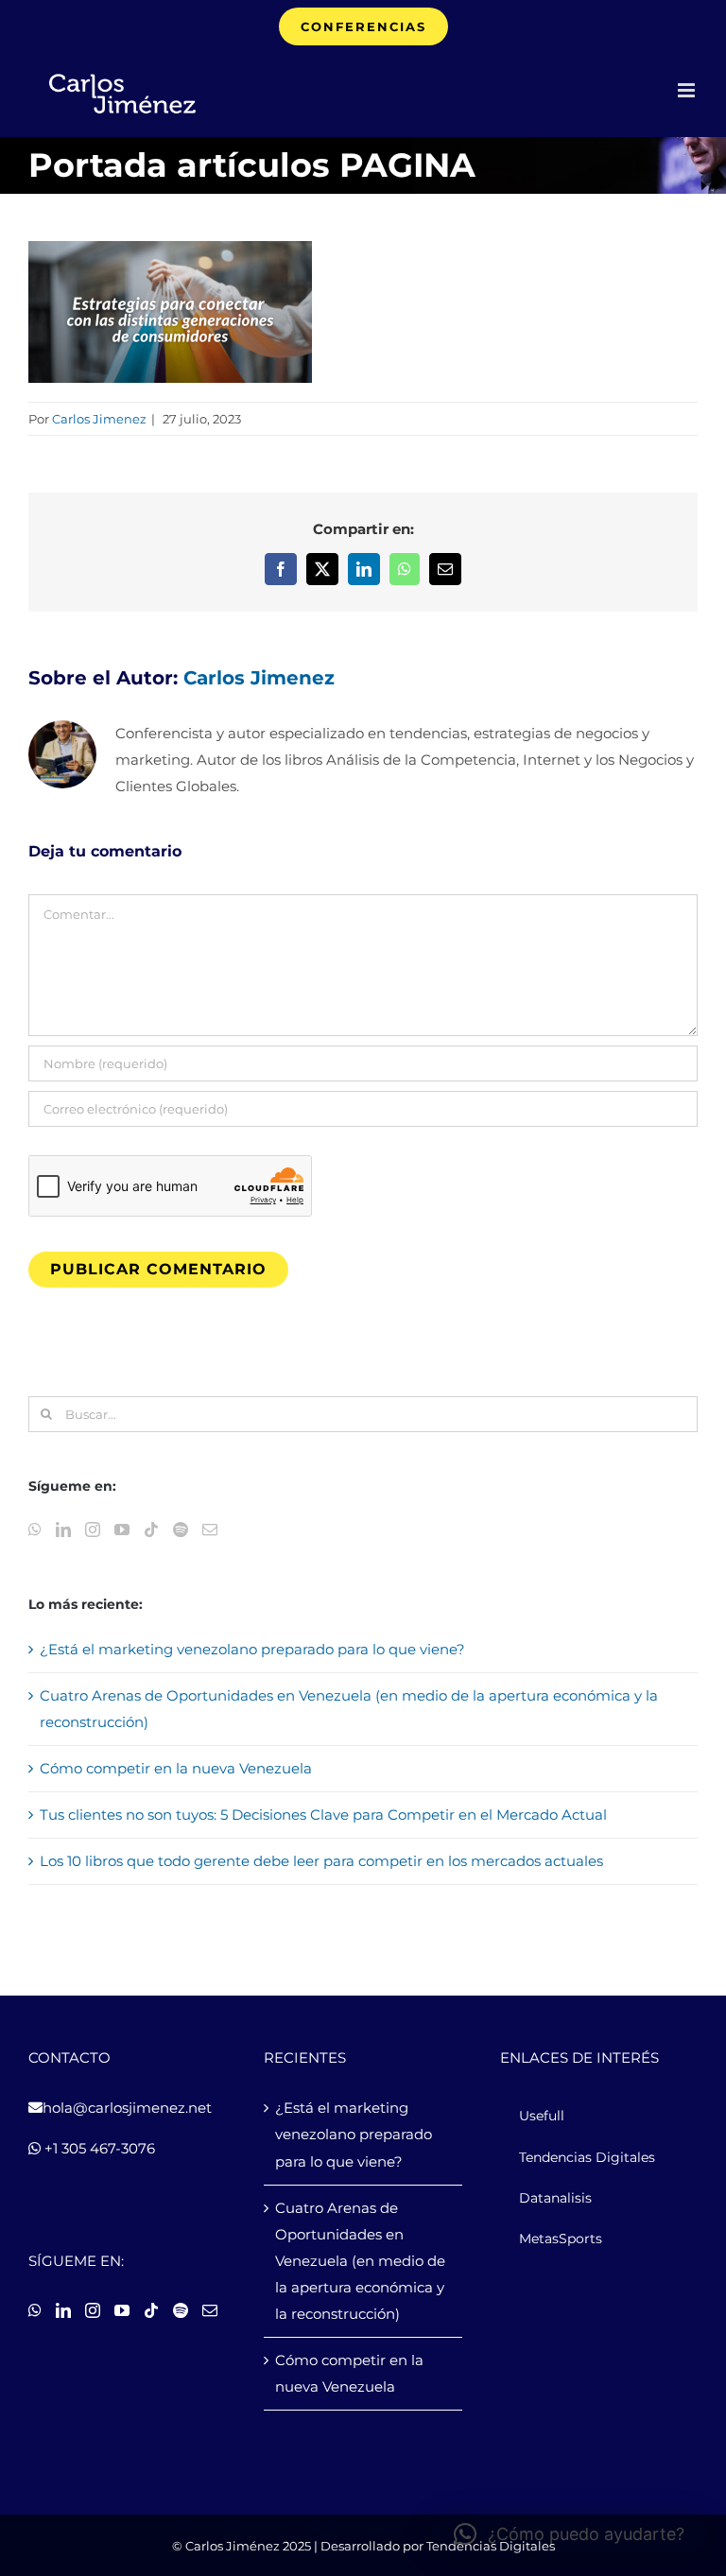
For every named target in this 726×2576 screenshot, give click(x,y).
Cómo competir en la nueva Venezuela (176, 1768)
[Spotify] (181, 1530)
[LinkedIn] (63, 1530)
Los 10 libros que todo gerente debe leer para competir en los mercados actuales (321, 1861)
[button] (569, 2534)
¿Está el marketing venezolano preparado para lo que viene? (252, 1649)
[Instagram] (93, 1530)
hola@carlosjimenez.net (127, 2108)
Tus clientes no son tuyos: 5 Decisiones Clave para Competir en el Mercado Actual (323, 1815)
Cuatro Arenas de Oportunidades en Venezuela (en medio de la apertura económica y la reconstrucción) (360, 2261)
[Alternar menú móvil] (688, 90)
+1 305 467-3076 (98, 2148)
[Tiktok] (151, 1530)
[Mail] (210, 1530)
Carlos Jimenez (99, 419)
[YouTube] (122, 1530)
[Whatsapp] (35, 1530)
